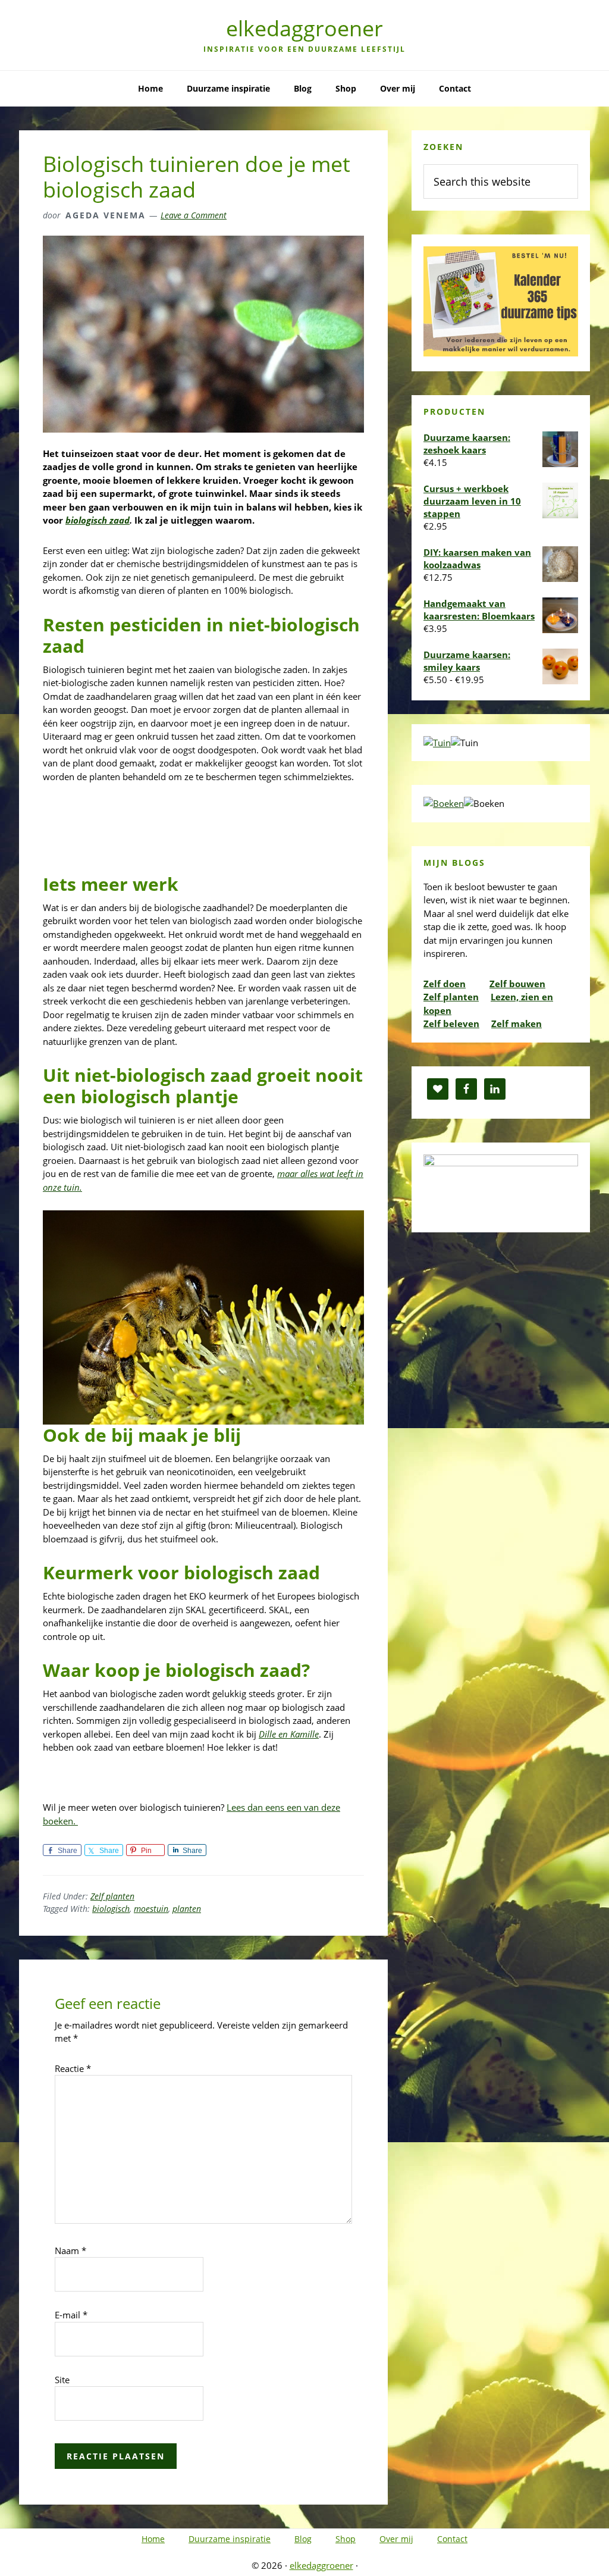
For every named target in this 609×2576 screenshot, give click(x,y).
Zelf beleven (451, 1023)
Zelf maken (517, 1023)
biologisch (111, 1909)
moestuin (151, 1909)
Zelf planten (112, 1896)
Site (62, 2380)
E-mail (71, 2315)
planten (187, 1909)
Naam (70, 2251)
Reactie (73, 2068)
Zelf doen (445, 984)
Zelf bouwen (517, 984)
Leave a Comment (194, 215)
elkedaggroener (304, 28)
